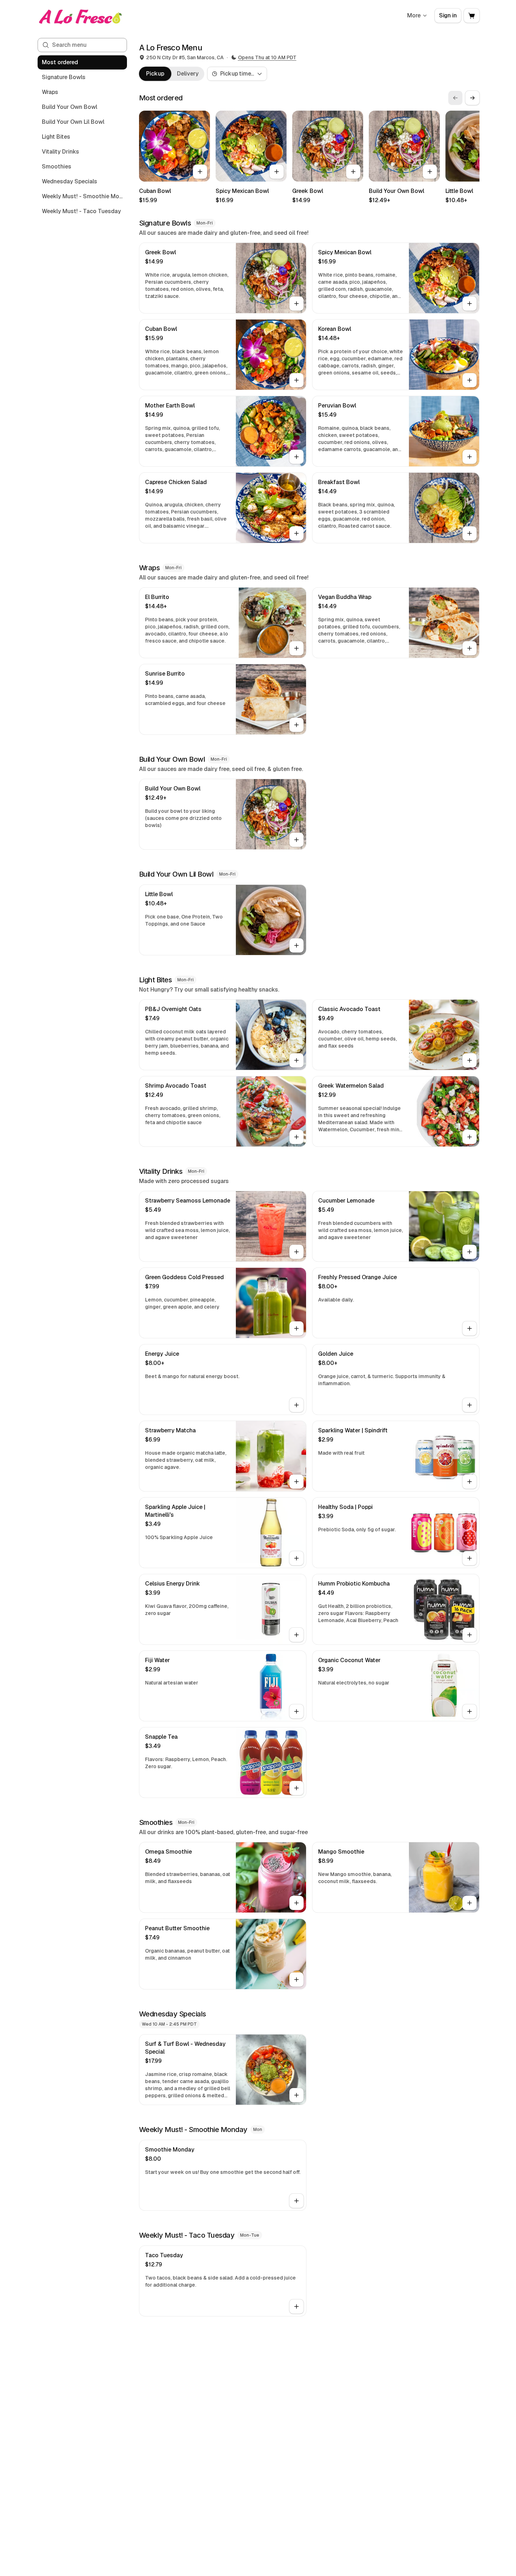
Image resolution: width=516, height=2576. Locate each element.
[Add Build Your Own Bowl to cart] (430, 172)
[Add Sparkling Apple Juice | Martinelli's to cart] (296, 1558)
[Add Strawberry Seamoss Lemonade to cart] (296, 1252)
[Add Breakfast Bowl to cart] (470, 533)
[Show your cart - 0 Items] (472, 16)
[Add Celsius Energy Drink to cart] (296, 1635)
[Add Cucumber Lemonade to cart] (470, 1252)
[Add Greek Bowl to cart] (353, 172)
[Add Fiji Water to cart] (296, 1711)
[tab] (155, 74)
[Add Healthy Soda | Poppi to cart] (470, 1558)
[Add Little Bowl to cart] (296, 945)
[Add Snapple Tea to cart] (296, 1788)
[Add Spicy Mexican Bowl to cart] (277, 172)
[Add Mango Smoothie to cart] (470, 1903)
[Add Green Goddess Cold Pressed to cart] (296, 1328)
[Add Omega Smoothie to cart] (296, 1903)
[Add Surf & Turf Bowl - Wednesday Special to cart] (296, 2095)
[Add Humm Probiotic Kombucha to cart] (470, 1635)
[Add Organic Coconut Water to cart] (470, 1711)
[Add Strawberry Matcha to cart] (296, 1482)
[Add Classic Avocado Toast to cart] (470, 1060)
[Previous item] (455, 98)
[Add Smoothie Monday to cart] (296, 2201)
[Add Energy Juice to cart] (296, 1405)
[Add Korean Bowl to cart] (470, 380)
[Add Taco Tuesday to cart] (296, 2306)
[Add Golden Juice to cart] (470, 1405)
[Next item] (472, 98)
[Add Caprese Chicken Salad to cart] (296, 533)
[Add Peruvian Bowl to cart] (470, 457)
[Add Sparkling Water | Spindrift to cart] (470, 1482)
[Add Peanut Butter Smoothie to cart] (296, 1980)
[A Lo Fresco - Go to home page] (81, 16)
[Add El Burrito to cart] (296, 648)
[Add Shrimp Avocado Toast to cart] (296, 1137)
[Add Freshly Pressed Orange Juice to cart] (470, 1328)
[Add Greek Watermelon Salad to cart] (470, 1137)
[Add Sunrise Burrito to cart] (296, 725)
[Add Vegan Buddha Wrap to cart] (470, 648)
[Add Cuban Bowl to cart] (200, 172)
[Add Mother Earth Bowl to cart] (296, 457)
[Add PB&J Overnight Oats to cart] (296, 1060)
